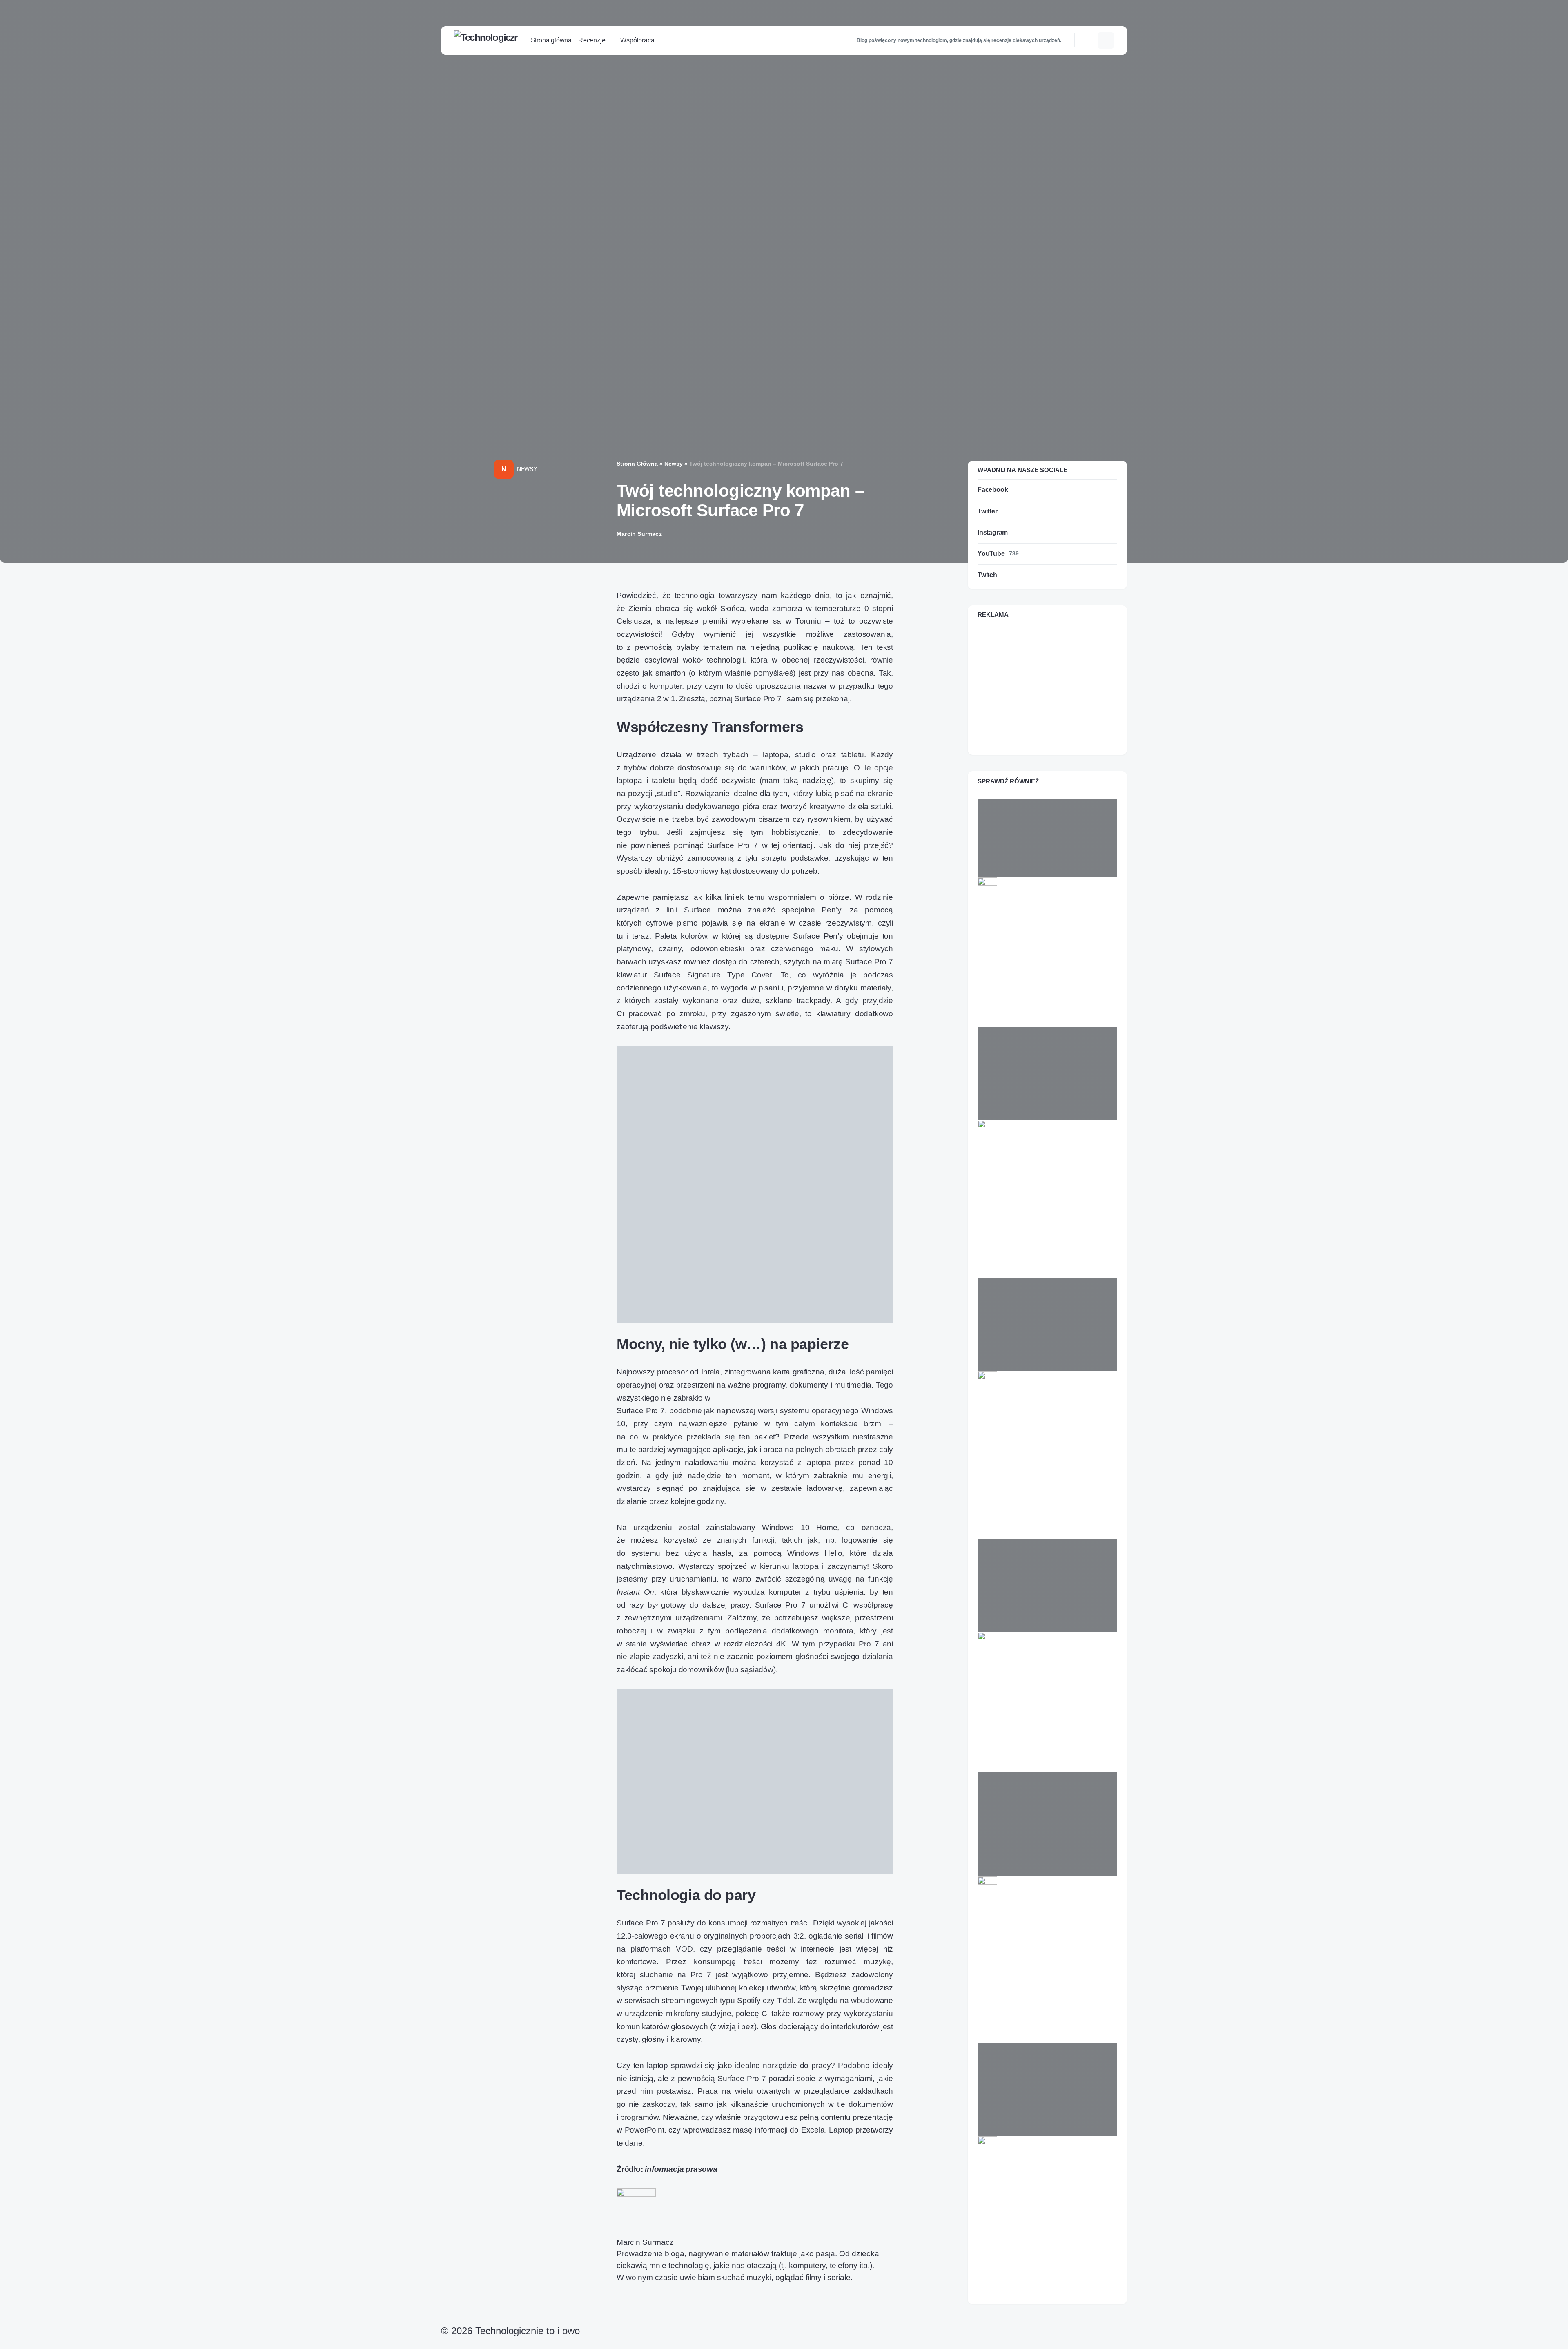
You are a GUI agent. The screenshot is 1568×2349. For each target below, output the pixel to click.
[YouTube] (473, 2343)
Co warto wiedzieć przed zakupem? (1044, 1900)
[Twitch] (482, 2343)
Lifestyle (1006, 2160)
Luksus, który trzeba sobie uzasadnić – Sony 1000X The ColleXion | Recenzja (1032, 1171)
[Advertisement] (1047, 688)
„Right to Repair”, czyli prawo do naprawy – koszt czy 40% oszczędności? (1034, 2188)
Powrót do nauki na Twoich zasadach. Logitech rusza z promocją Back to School (1046, 929)
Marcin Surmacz (645, 2242)
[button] (1089, 40)
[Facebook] (445, 2343)
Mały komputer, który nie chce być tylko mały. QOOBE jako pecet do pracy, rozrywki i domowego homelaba (1043, 1427)
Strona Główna (637, 464)
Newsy (527, 469)
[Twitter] (454, 2343)
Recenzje (1007, 1143)
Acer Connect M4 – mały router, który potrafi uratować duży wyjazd (1044, 1679)
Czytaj (991, 1019)
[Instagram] (464, 2343)
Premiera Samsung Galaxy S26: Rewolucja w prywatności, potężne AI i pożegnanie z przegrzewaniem (1043, 1936)
